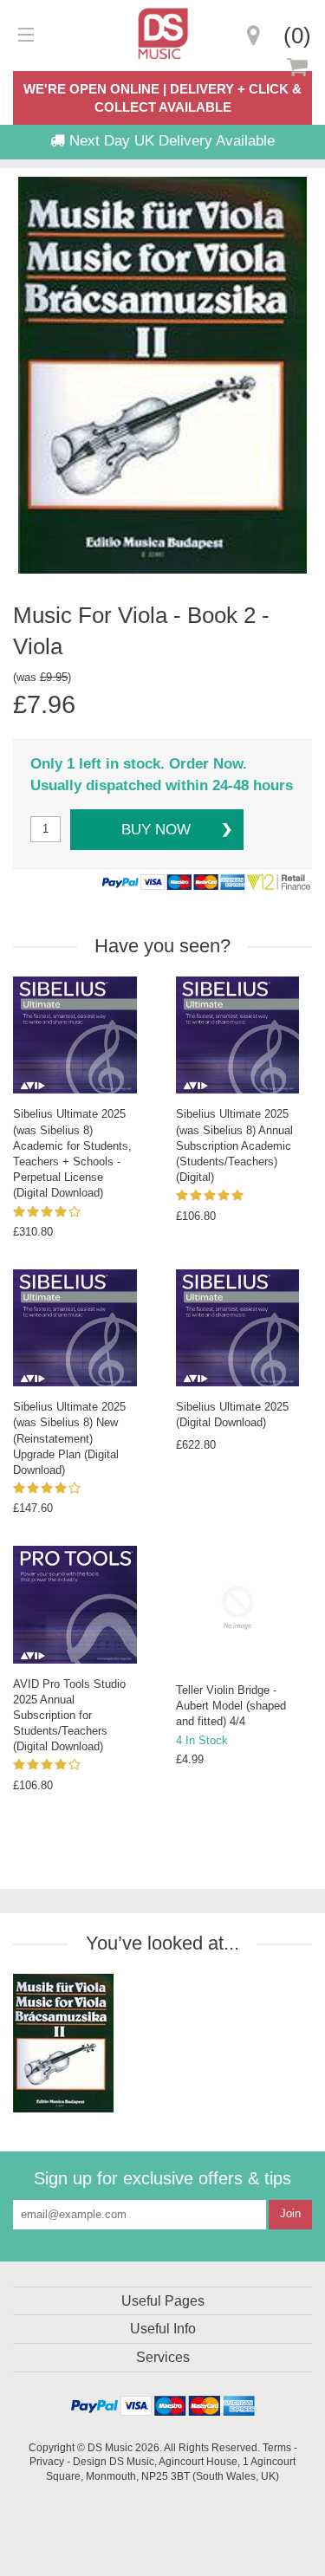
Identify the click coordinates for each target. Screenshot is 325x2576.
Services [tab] (163, 2357)
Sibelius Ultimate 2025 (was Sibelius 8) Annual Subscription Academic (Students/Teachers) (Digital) (234, 1145)
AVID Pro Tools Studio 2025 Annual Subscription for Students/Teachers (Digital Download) (69, 1716)
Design (90, 2461)
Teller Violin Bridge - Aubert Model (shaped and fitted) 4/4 (231, 1706)
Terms (277, 2447)
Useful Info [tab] (163, 2329)
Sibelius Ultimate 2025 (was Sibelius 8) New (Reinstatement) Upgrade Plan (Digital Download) (69, 1438)
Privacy (47, 2461)
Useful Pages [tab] (163, 2301)
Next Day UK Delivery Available (170, 141)
